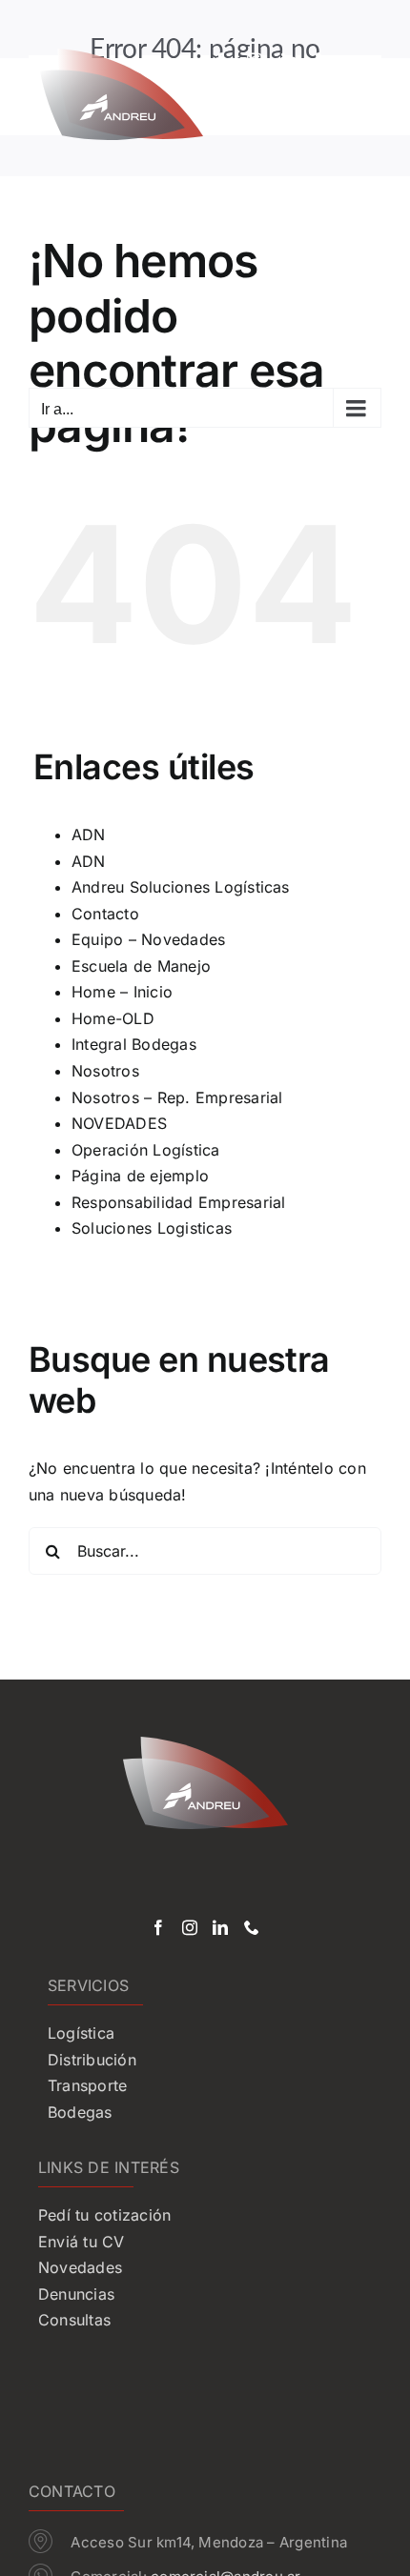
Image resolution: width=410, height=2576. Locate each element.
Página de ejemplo (140, 1176)
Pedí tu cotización (104, 2215)
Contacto (105, 914)
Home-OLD (113, 1018)
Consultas (74, 2320)
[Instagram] (190, 1927)
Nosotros (105, 1071)
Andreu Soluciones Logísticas (181, 887)
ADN (89, 835)
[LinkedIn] (220, 1927)
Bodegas (80, 2112)
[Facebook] (158, 1927)
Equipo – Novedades (148, 939)
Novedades (80, 2267)
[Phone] (252, 1927)
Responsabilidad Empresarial (178, 1202)
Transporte (87, 2085)
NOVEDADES (119, 1123)
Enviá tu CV (82, 2242)
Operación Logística (146, 1150)
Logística (81, 2033)
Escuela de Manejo (141, 966)
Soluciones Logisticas (152, 1228)
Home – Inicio (122, 992)
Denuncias (76, 2294)
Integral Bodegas (134, 1044)
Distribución (92, 2060)
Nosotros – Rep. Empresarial (177, 1097)
